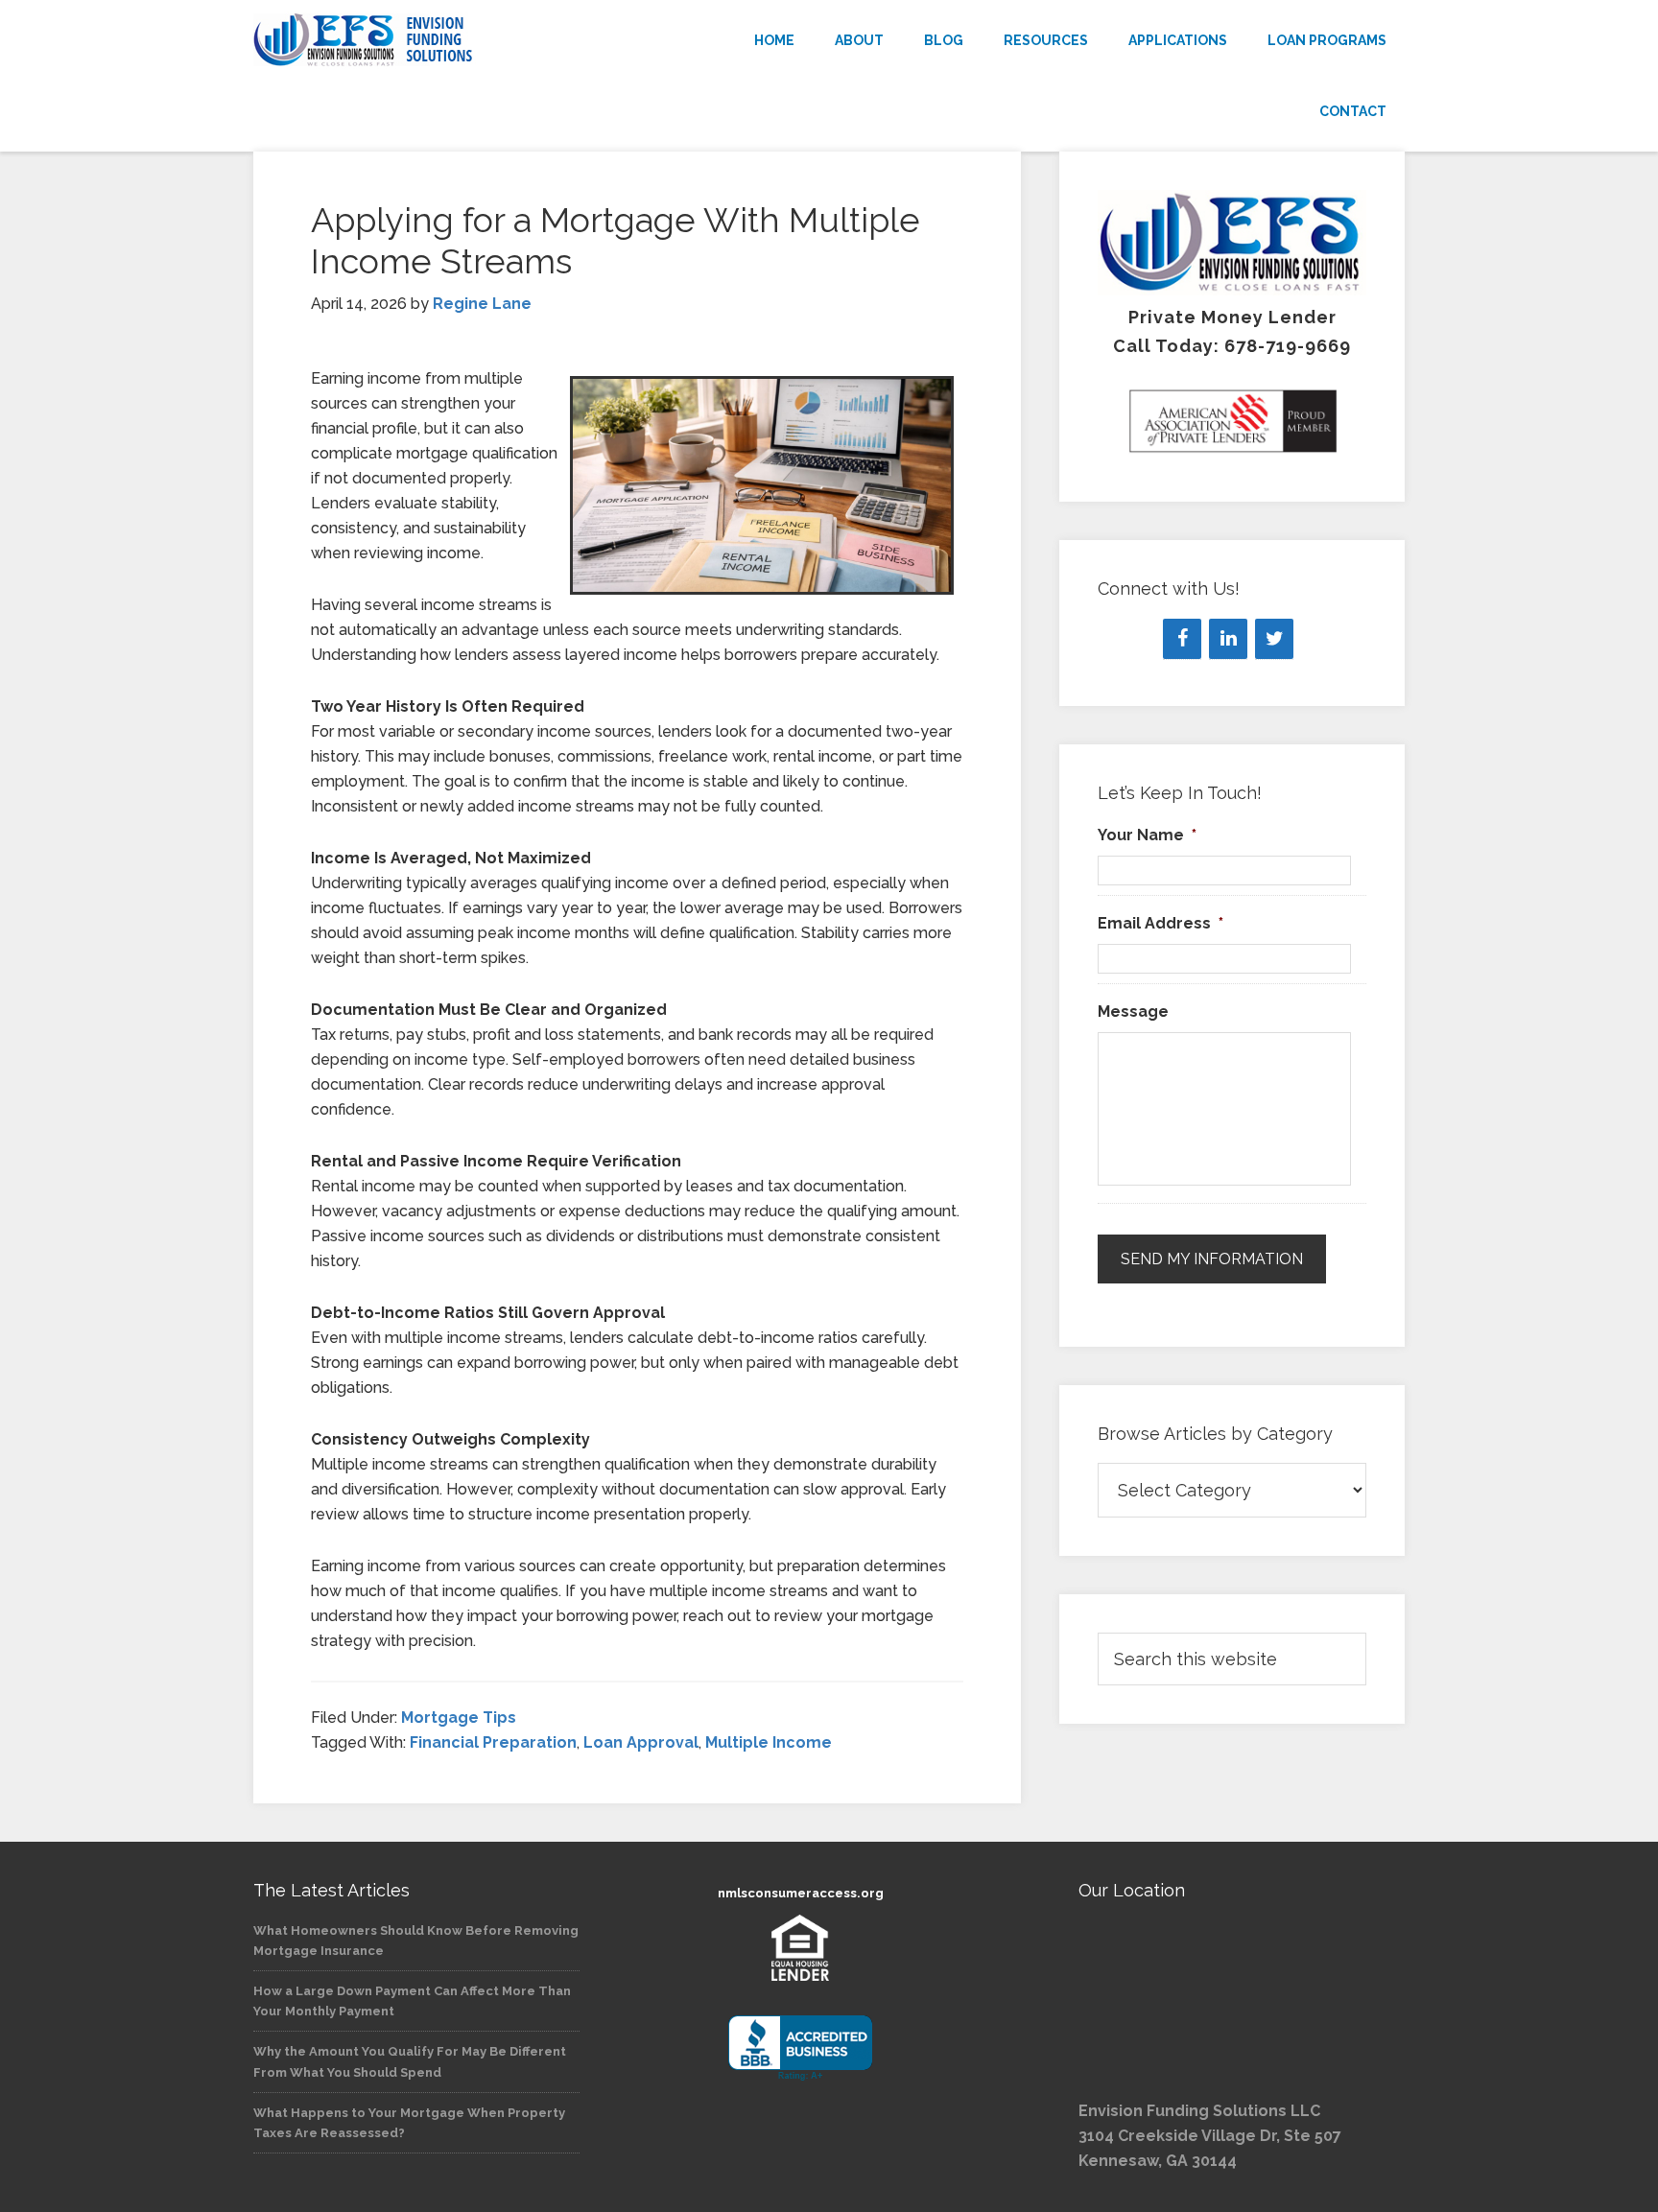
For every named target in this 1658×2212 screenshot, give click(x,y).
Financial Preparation (493, 1742)
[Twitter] (1274, 639)
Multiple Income (769, 1742)
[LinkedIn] (1228, 639)
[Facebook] (1182, 639)
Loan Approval (641, 1742)
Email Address (1161, 923)
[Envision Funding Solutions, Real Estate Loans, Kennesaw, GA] (800, 2048)
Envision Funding (426, 40)
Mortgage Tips (459, 1718)
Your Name (1147, 835)
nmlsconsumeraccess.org (801, 1893)
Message (1133, 1012)
